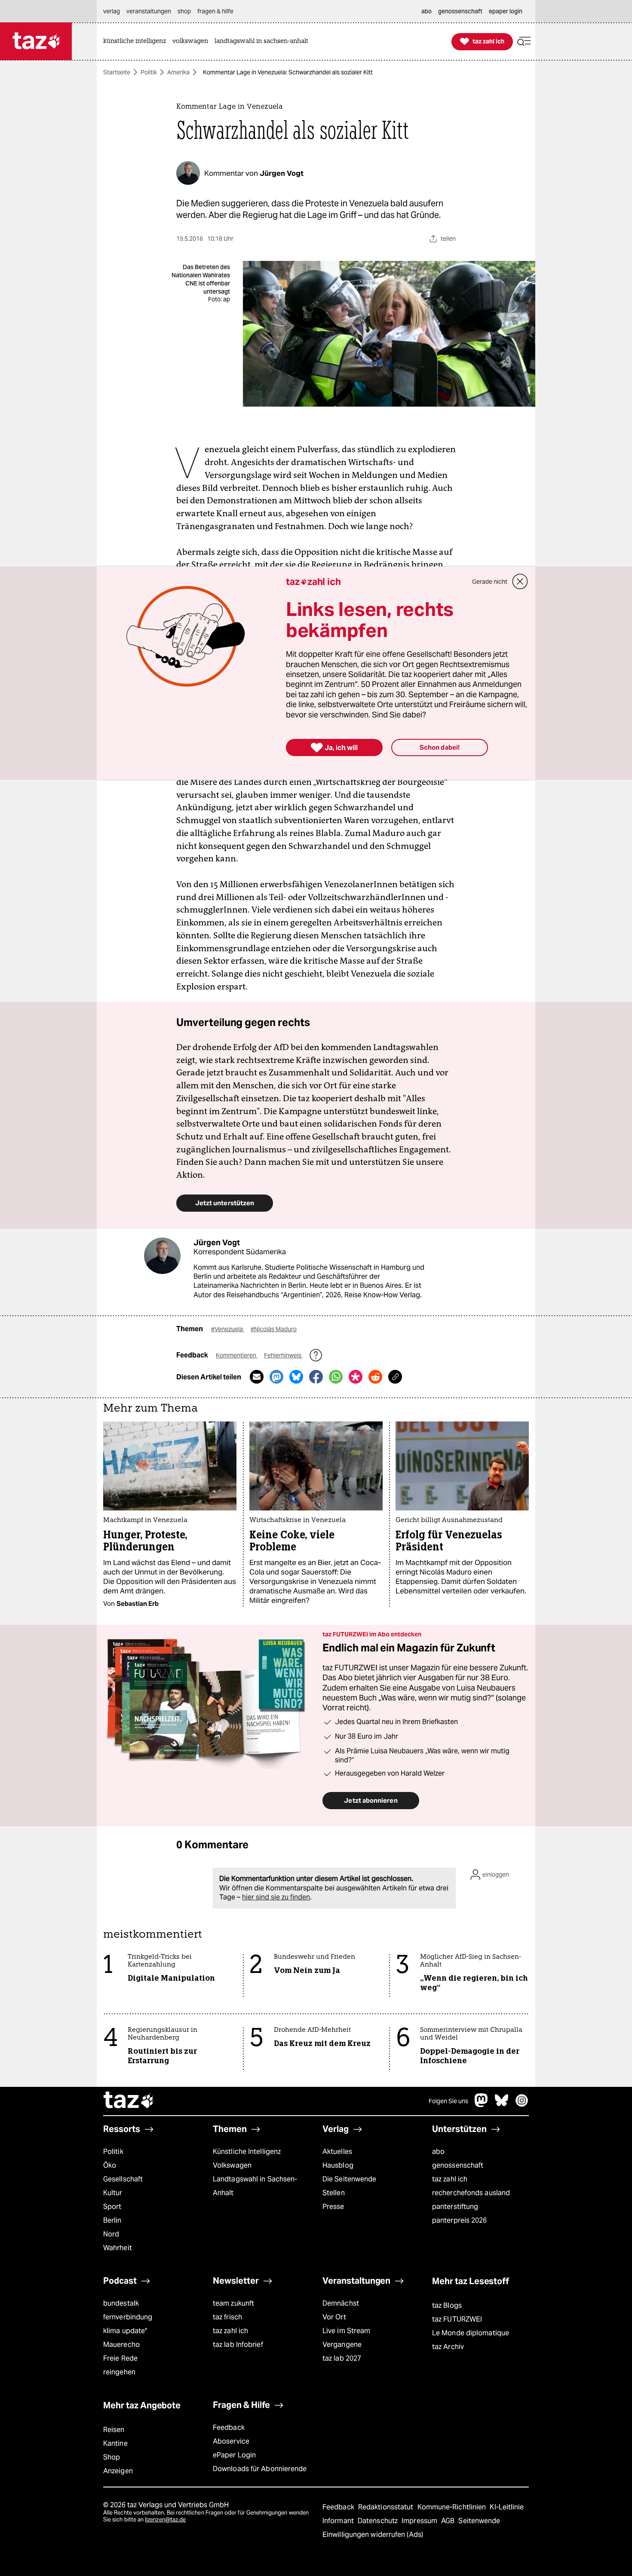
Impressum (420, 2521)
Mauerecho (121, 2345)
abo (438, 2152)
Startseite (117, 72)
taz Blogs (447, 2305)
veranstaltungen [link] (149, 11)
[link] (137, 41)
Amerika (178, 72)
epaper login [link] (506, 11)
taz (129, 2101)
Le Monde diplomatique (471, 2333)
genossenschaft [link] (460, 11)
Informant (339, 2521)
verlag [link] (112, 11)
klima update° (125, 2331)
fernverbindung (128, 2317)
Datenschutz (379, 2521)
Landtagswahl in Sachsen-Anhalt (255, 2186)
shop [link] (184, 11)
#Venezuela (228, 1329)
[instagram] (522, 2105)
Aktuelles (337, 2152)
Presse (333, 2207)
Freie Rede (120, 2358)
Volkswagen (232, 2165)
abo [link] (426, 11)
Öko (110, 2165)
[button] (524, 41)
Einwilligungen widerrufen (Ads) (373, 2535)
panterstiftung (455, 2207)
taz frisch (227, 2317)
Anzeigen (118, 2471)
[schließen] (520, 582)
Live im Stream (346, 2331)
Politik (149, 72)
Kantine (115, 2443)
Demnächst (341, 2303)
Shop (112, 2457)
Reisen (114, 2430)
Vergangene (342, 2345)
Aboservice (231, 2441)
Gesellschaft (123, 2179)
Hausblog (338, 2165)
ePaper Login (234, 2455)
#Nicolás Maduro (274, 1329)
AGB (449, 2521)
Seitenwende (479, 2521)
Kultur (113, 2193)
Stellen (334, 2193)
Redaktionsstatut (387, 2507)
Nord (111, 2234)
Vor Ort (334, 2317)
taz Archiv (448, 2347)
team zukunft (233, 2303)
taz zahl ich (450, 2179)
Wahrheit (118, 2248)
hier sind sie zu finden (276, 1897)
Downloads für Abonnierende (260, 2469)
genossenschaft (458, 2165)
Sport (112, 2207)
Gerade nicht (490, 582)
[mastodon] (482, 2105)
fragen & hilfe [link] (215, 11)
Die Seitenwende (349, 2179)
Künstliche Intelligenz (247, 2152)
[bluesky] (502, 2105)
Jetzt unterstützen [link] (225, 1203)
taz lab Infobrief (238, 2345)
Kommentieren (237, 1355)
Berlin (112, 2220)
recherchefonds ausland (471, 2193)
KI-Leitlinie (507, 2507)
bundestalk (121, 2303)
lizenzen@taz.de (165, 2519)
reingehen (119, 2372)
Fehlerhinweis (283, 1355)
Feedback (229, 2427)
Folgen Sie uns (448, 2101)
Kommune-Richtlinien (453, 2507)
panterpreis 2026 (460, 2220)
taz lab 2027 (342, 2358)
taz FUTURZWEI (457, 2319)
